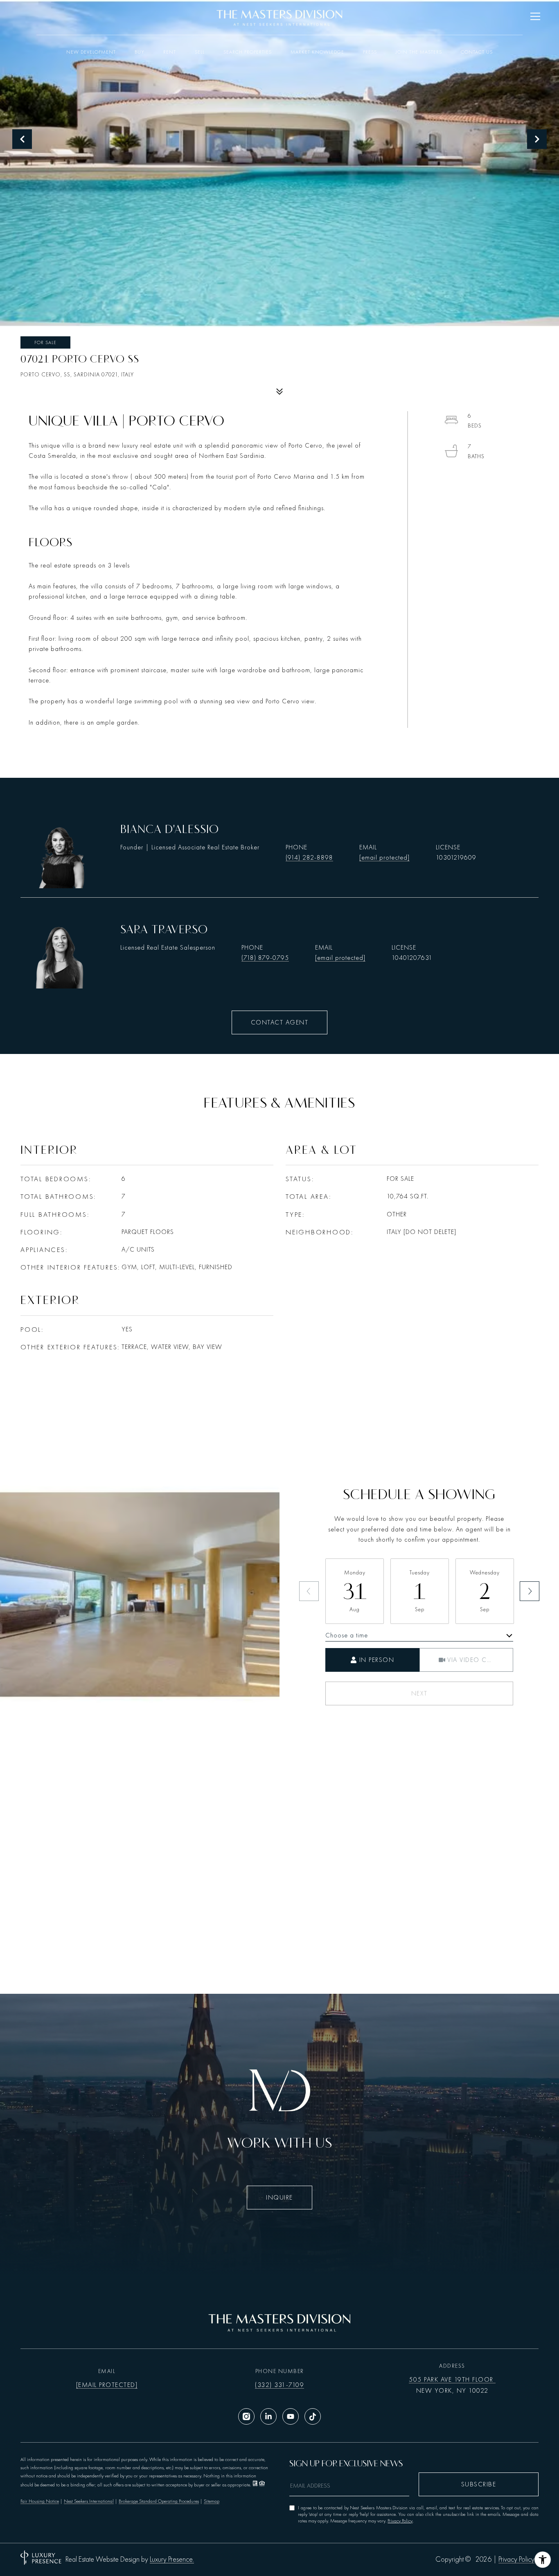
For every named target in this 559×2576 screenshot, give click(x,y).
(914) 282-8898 (309, 858)
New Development (91, 52)
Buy (140, 52)
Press (370, 52)
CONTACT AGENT (280, 1022)
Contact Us (477, 52)
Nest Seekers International (89, 2501)
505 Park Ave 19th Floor (452, 2380)
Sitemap (212, 2501)
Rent (170, 52)
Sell (200, 52)
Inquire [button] (279, 2198)
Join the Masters (419, 52)
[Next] (530, 1591)
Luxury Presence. (172, 2560)
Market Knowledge (317, 52)
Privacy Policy (400, 2521)
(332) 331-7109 (279, 2385)
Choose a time (347, 1635)
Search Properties (248, 52)
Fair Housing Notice (40, 2501)
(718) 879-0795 (265, 958)
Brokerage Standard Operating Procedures (159, 2501)
